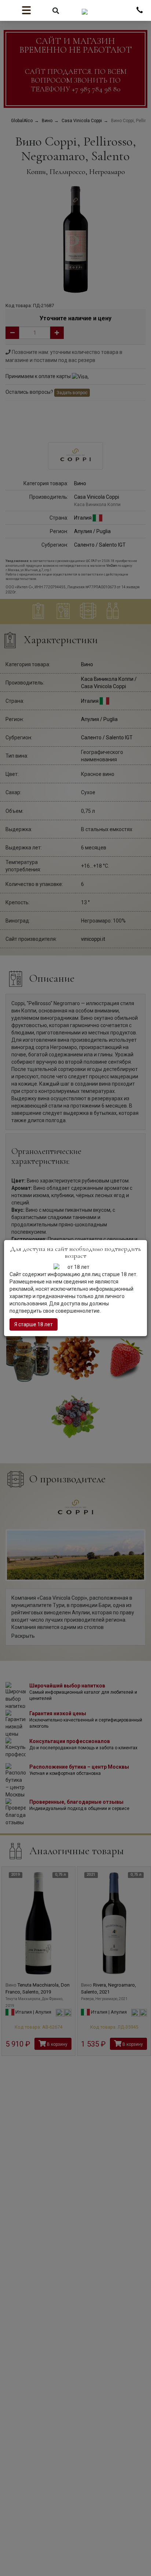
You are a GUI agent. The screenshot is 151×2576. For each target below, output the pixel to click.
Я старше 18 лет (34, 1324)
